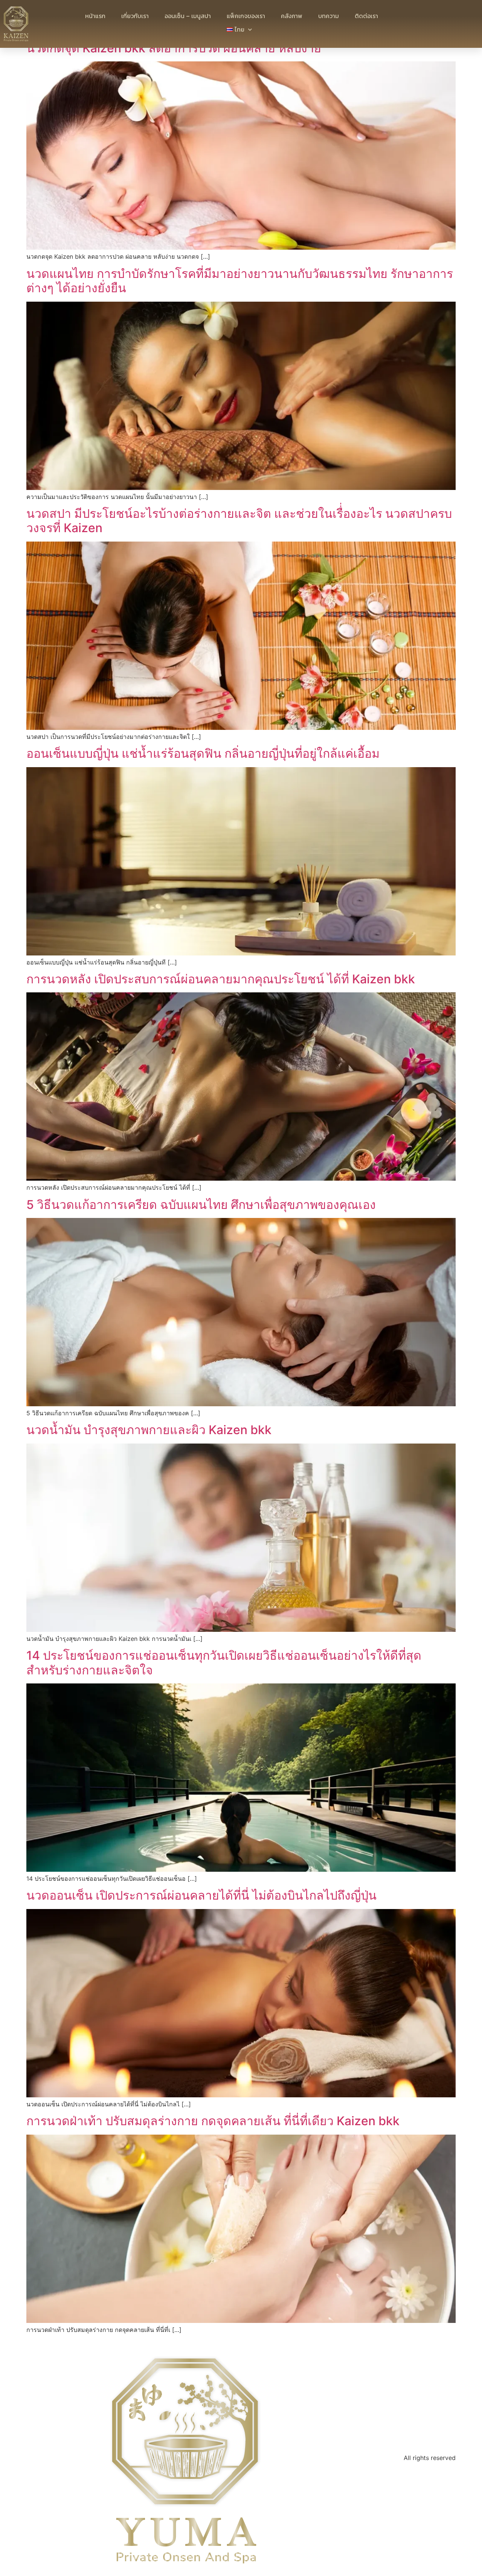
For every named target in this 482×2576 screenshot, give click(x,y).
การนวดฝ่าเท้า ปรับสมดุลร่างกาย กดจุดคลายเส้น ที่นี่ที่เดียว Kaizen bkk (213, 2121)
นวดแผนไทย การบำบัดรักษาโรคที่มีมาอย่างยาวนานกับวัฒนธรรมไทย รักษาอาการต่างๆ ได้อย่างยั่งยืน (240, 281)
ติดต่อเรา (366, 16)
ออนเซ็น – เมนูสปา (188, 16)
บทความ (329, 16)
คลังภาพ (292, 16)
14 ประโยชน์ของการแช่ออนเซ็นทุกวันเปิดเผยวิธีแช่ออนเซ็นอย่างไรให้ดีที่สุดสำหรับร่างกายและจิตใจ (224, 1663)
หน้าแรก (95, 16)
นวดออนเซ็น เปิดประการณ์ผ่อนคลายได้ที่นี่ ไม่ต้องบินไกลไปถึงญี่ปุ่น (201, 1895)
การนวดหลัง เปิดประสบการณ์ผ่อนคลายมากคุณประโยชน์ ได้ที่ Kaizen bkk (221, 979)
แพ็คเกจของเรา (246, 16)
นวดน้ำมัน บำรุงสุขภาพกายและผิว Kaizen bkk (149, 1430)
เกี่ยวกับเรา (135, 16)
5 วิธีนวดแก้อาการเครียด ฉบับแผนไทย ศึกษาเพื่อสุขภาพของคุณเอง (201, 1205)
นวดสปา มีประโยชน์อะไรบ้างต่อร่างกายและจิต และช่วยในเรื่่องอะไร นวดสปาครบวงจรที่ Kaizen (239, 521)
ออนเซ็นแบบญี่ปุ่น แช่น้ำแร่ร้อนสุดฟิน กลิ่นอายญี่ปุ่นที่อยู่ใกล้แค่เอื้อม (203, 753)
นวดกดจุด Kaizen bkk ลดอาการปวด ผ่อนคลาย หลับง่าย (174, 48)
